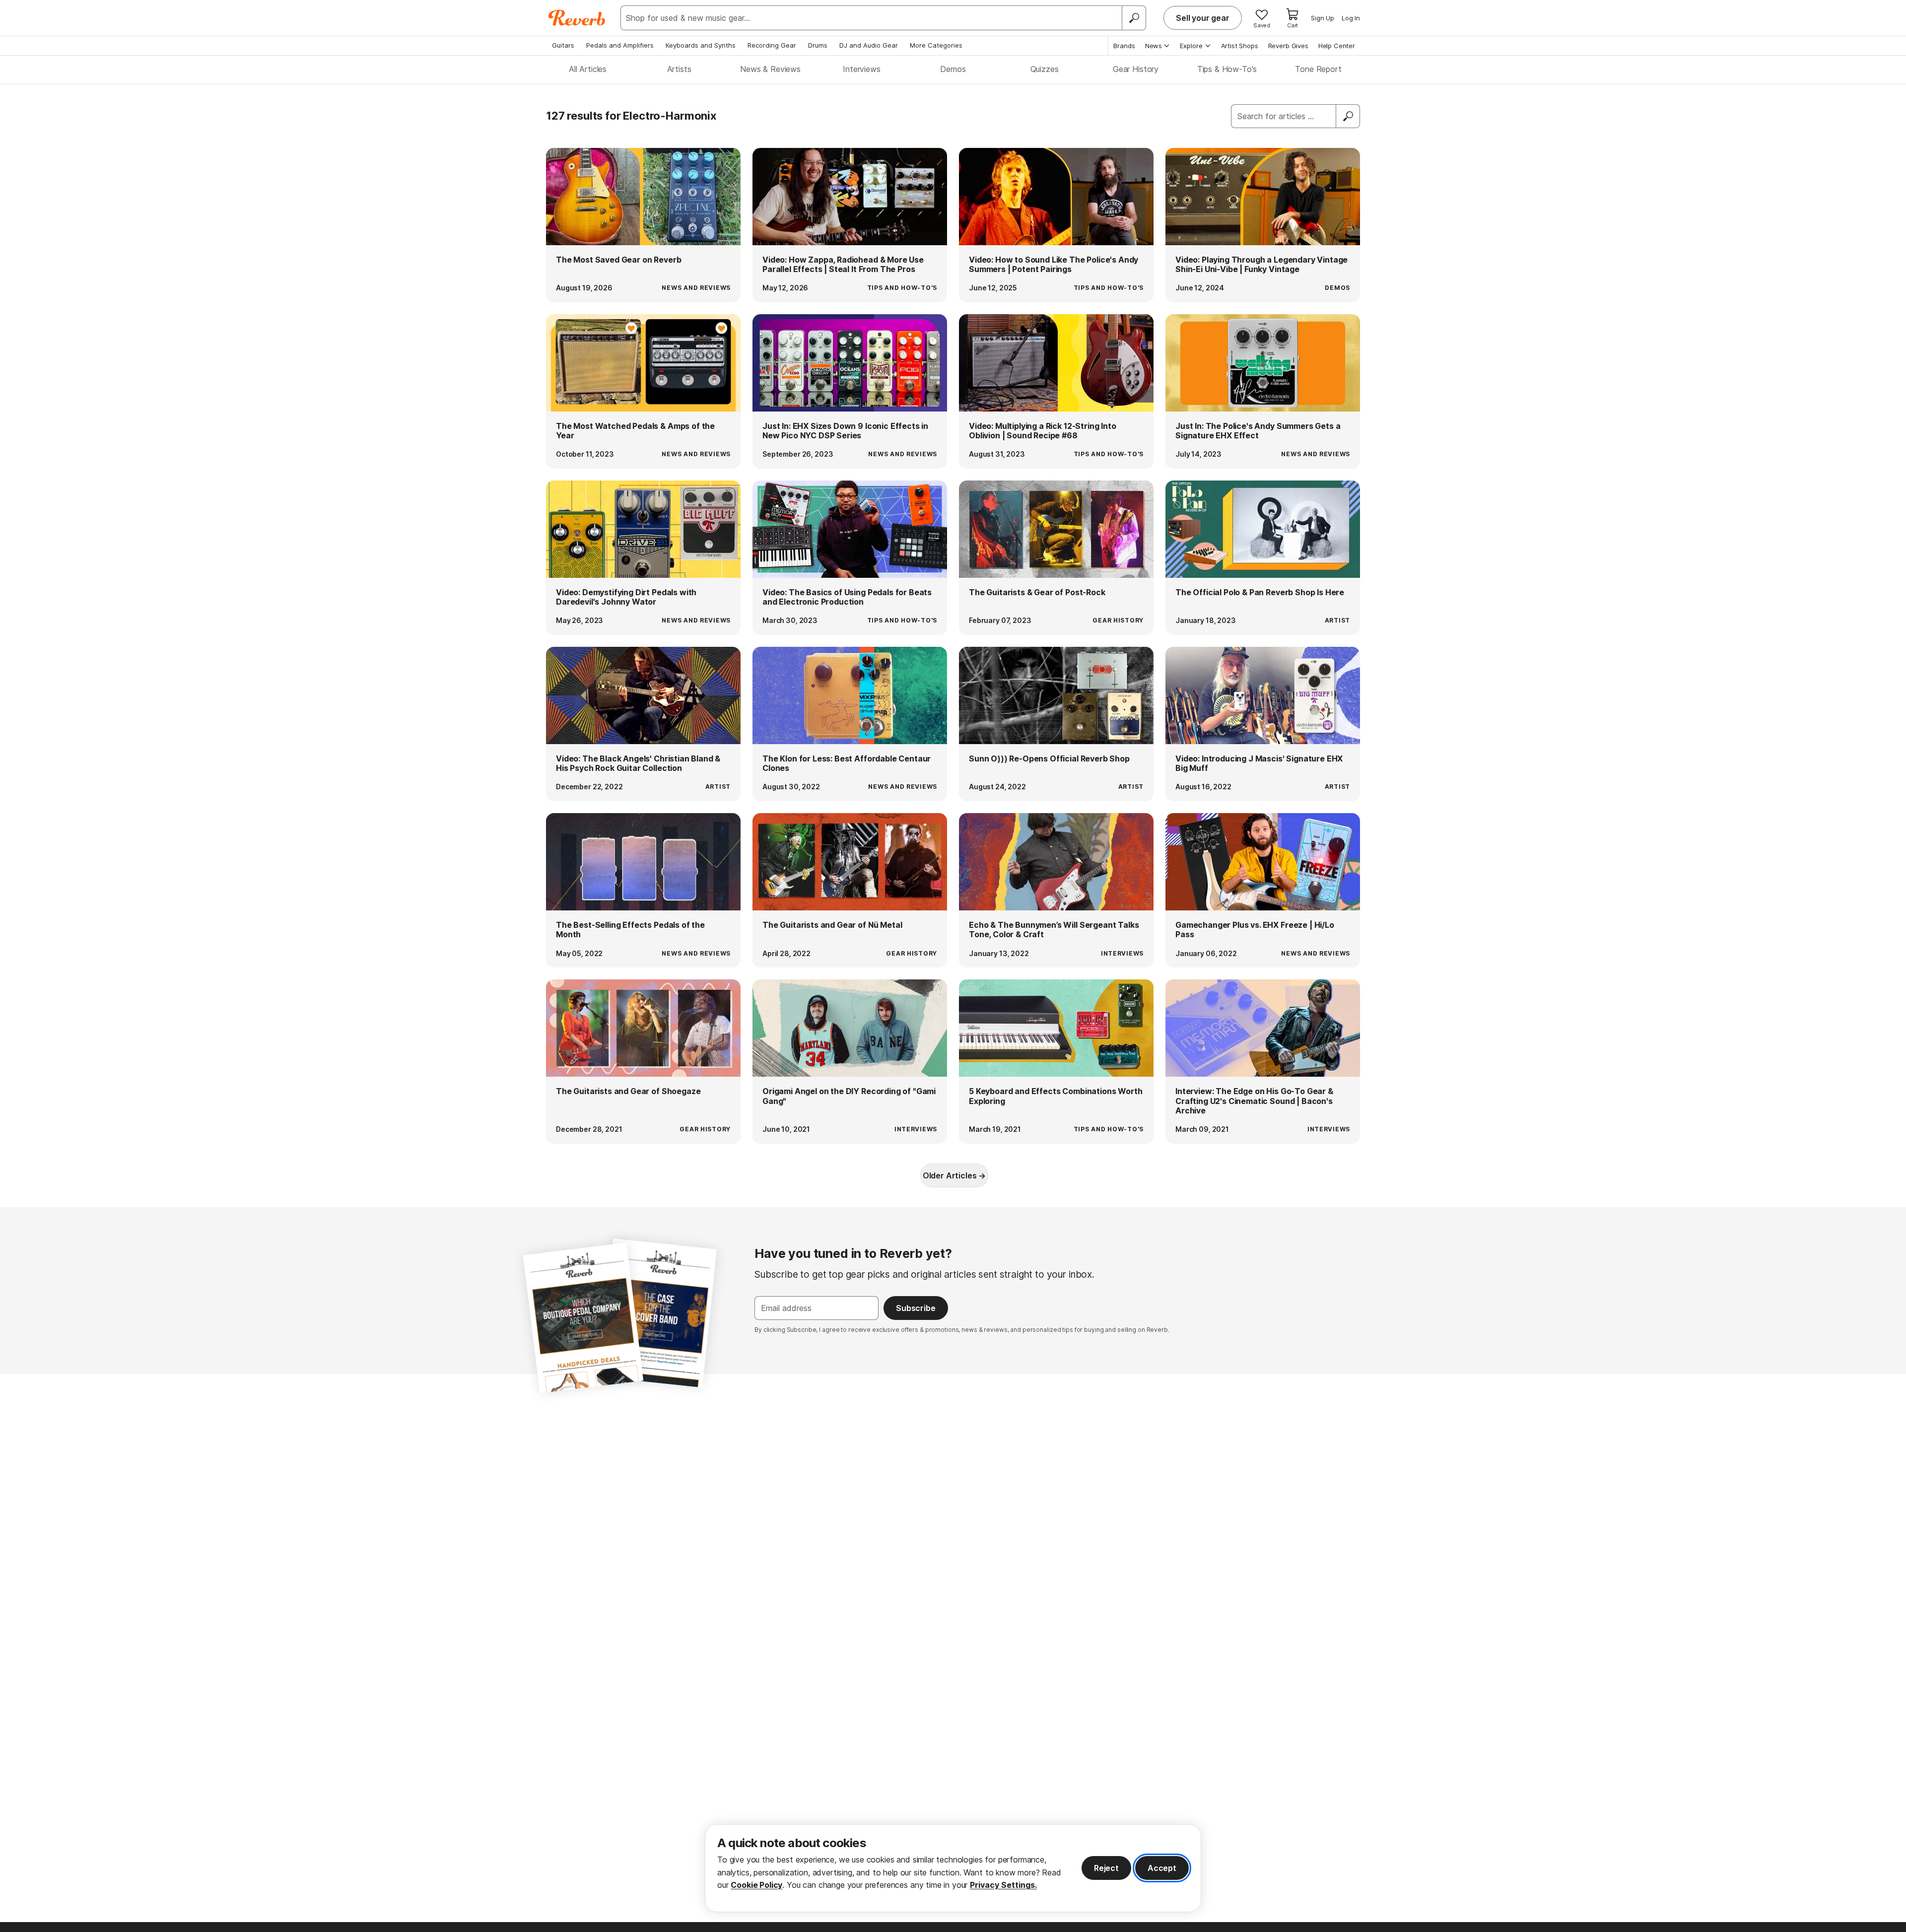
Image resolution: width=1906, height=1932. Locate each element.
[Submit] (1348, 116)
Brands (1124, 46)
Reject (1106, 1868)
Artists (679, 69)
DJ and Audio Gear (869, 45)
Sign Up (1323, 18)
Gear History (1136, 69)
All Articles (588, 69)
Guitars (563, 45)
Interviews (861, 69)
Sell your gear (1203, 18)
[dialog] (953, 1868)
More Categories (936, 45)
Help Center (1337, 46)
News (1154, 46)
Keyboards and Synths (701, 45)
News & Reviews (770, 69)
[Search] (1134, 18)
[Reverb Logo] (577, 18)
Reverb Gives (1288, 46)
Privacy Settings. (1003, 1885)
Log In (1351, 18)
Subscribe (916, 1308)
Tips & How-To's (1227, 69)
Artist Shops (1240, 46)
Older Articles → (954, 1175)
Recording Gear (772, 45)
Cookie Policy (756, 1885)
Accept (1162, 1868)
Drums (818, 45)
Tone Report (1318, 69)
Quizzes (1045, 69)
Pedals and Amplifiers (620, 45)
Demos (953, 69)
